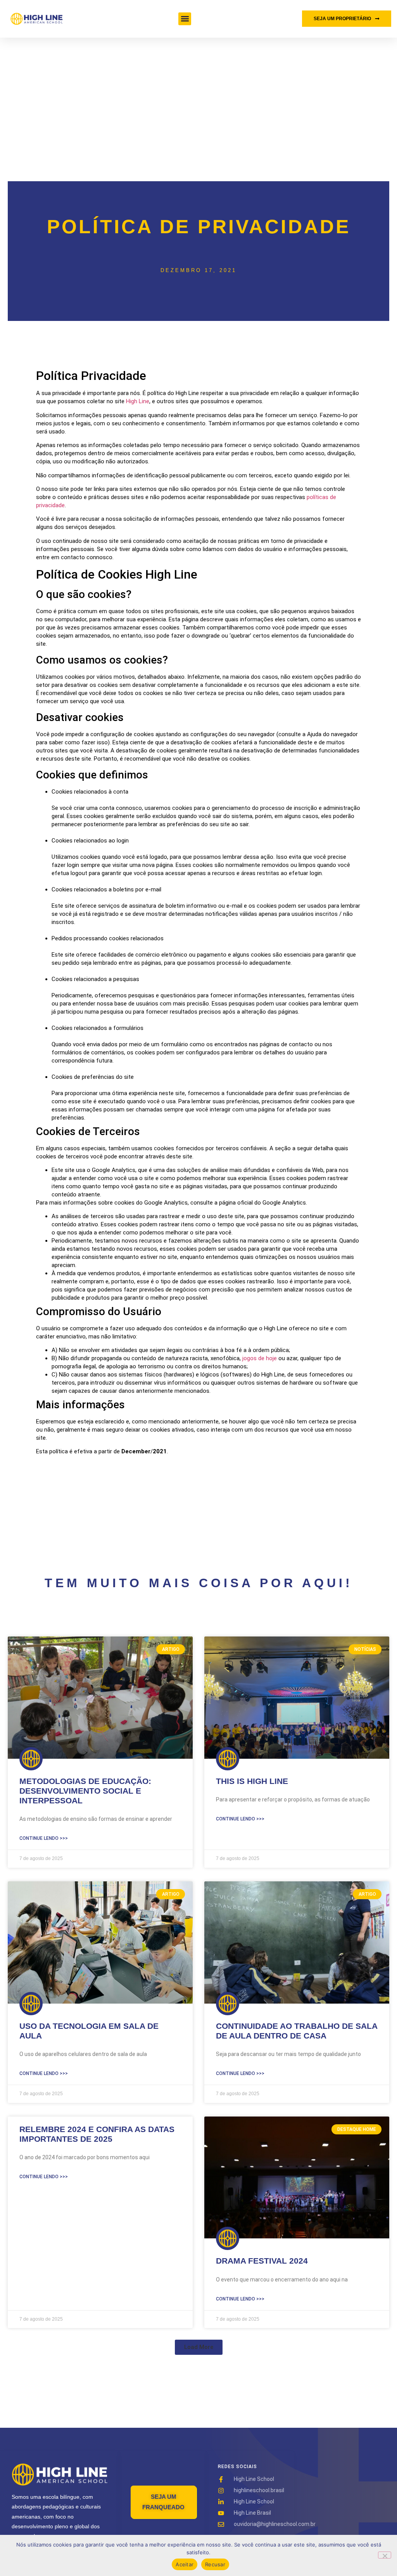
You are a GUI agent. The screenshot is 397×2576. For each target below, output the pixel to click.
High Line (138, 401)
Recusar (215, 2564)
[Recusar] (385, 2555)
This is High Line (252, 1781)
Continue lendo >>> (44, 1838)
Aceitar (185, 2564)
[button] (185, 19)
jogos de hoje (260, 1358)
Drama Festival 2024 (262, 2261)
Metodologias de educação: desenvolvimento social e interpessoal (85, 1791)
